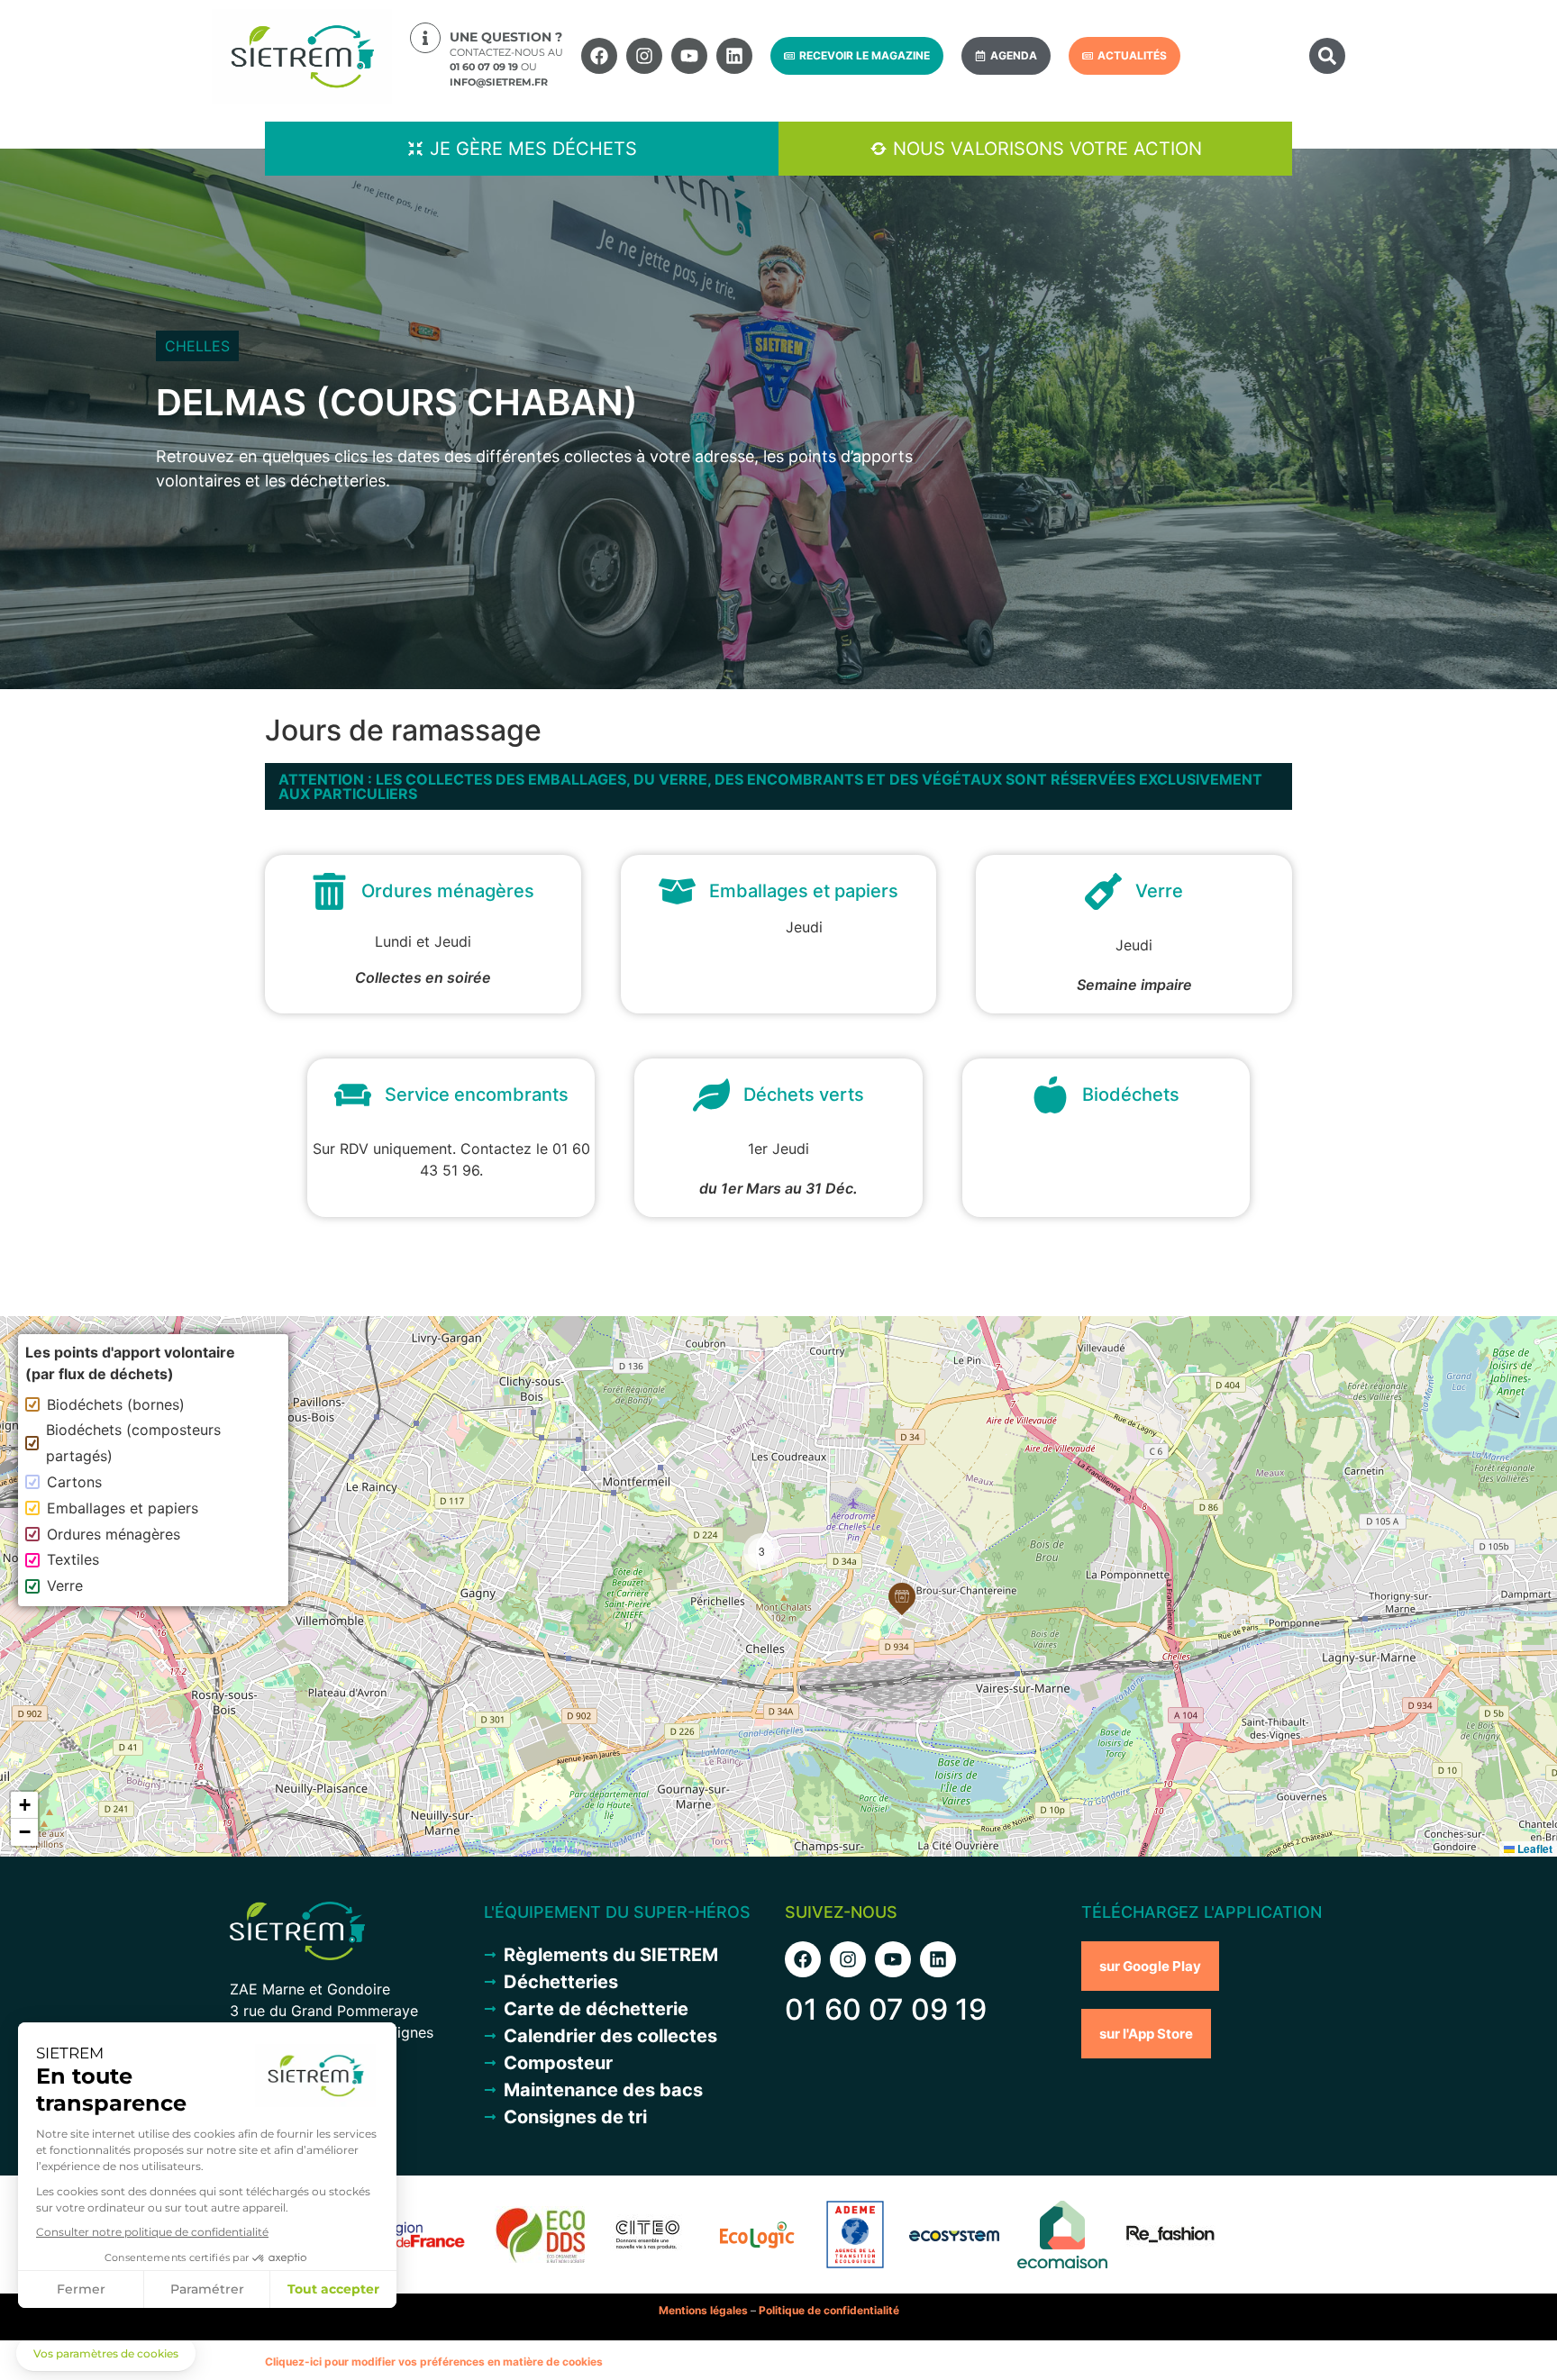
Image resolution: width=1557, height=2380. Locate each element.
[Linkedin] (734, 56)
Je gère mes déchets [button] (533, 149)
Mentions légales (703, 2310)
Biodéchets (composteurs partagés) (133, 1443)
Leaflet (1534, 1849)
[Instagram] (644, 56)
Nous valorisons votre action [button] (1047, 149)
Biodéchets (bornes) (116, 1404)
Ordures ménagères (114, 1534)
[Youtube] (689, 56)
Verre (65, 1585)
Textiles (73, 1559)
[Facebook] (599, 56)
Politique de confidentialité (829, 2310)
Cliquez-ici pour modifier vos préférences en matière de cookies (434, 2362)
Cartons (74, 1482)
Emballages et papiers (123, 1508)
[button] (1327, 56)
